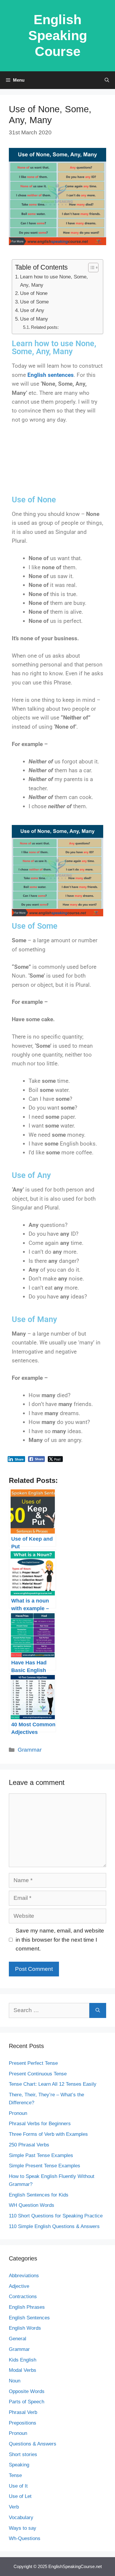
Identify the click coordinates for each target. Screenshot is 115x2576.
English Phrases (27, 2307)
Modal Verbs (23, 2370)
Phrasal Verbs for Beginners (40, 2124)
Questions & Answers (33, 2444)
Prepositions (23, 2423)
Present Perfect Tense (33, 2063)
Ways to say (23, 2528)
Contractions (23, 2297)
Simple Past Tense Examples (41, 2155)
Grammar (30, 1750)
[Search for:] (49, 2010)
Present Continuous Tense (38, 2074)
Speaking (19, 2465)
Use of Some (34, 302)
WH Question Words (32, 2205)
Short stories (23, 2454)
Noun (15, 2381)
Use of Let (20, 2496)
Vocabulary (21, 2518)
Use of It (18, 2486)
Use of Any (32, 310)
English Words (25, 2328)
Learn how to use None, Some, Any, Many (54, 281)
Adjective (19, 2286)
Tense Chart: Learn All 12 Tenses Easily (53, 2084)
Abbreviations (24, 2276)
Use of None (34, 293)
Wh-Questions (25, 2538)
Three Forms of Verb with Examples (48, 2134)
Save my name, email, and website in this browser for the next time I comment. (60, 1940)
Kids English (23, 2360)
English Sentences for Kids (39, 2195)
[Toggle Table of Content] (90, 268)
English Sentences (29, 2318)
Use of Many (34, 319)
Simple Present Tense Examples (45, 2166)
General (18, 2339)
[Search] (98, 2010)
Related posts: (45, 327)
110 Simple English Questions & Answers (54, 2226)
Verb (14, 2507)
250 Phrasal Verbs (29, 2145)
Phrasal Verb (23, 2412)
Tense (15, 2475)
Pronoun (18, 2113)
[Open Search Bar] (107, 80)
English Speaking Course (58, 36)
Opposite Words (27, 2391)
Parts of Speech (27, 2402)
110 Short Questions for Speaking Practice (56, 2216)
